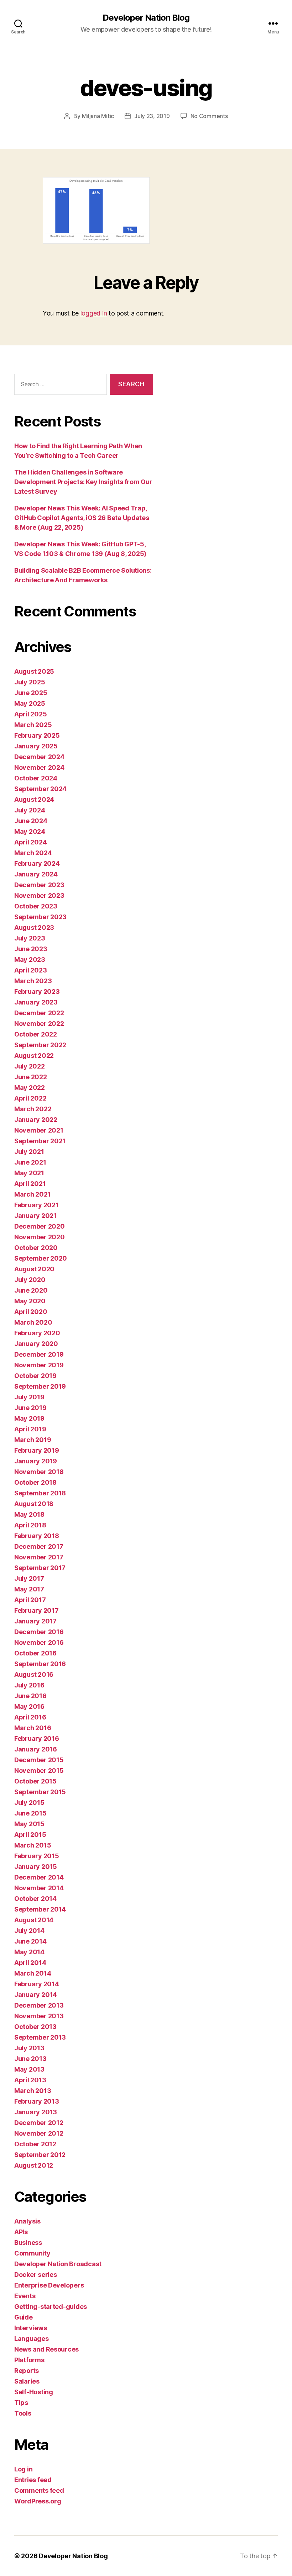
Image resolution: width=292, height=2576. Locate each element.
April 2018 (30, 1525)
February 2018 (37, 1536)
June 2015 (30, 1813)
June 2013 (30, 2059)
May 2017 (29, 1589)
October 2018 (35, 1482)
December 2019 (39, 1354)
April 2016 (30, 1717)
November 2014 (39, 1888)
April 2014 (30, 1963)
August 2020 (34, 1269)
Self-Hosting (34, 2392)
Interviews (30, 2328)
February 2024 (37, 863)
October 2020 (36, 1248)
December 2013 (39, 2005)
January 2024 (36, 874)
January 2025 (36, 746)
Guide (24, 2317)
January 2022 (36, 1120)
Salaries (27, 2381)
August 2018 (34, 1504)
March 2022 (33, 1109)
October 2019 (35, 1376)
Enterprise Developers (49, 2285)
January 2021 (35, 1216)
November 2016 (39, 1642)
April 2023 (30, 970)
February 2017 (36, 1610)
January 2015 (36, 1867)
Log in (23, 2469)
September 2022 (40, 1045)
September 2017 (40, 1568)
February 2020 (37, 1333)
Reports (27, 2371)
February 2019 (37, 1450)
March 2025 (33, 725)
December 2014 (39, 1877)
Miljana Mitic (98, 116)
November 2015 (39, 1771)
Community (32, 2253)
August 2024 (34, 799)
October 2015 (35, 1781)
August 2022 (34, 1056)
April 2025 (30, 714)
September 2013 (40, 2037)
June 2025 (31, 693)
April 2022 (30, 1098)
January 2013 (36, 2112)
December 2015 (39, 1760)
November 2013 (39, 2016)
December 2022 (39, 1013)
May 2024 (30, 831)
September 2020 (41, 1258)
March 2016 (33, 1728)
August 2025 (34, 671)
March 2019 (33, 1440)
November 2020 (40, 1237)
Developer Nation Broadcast (58, 2264)
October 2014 (35, 1899)
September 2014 (40, 1909)
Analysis (27, 2221)
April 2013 (30, 2080)
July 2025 (30, 682)
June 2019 (30, 1408)
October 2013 (35, 2027)
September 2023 (40, 917)
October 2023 (36, 906)
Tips (21, 2403)
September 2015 (40, 1792)
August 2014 (34, 1920)
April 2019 (30, 1429)
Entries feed (33, 2480)
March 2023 (33, 981)
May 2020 (30, 1301)
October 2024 (36, 778)
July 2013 (29, 2048)
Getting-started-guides (51, 2307)
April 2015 (30, 1835)
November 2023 (39, 895)
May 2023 (30, 960)
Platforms (29, 2360)
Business (28, 2243)
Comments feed (39, 2490)
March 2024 (33, 853)
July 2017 (29, 1578)
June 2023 (31, 949)
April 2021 (30, 1184)
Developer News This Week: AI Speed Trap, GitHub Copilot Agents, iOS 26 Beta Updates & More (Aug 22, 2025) (82, 518)
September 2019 (40, 1386)
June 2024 (31, 821)
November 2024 (39, 767)
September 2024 (40, 789)
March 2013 (33, 2091)
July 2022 (30, 1066)
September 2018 (40, 1493)
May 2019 (29, 1418)
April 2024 (30, 842)
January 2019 (36, 1461)
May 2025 (30, 703)
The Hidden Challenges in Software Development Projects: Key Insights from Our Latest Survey (83, 482)
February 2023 (37, 992)
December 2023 (39, 885)
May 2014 (29, 1952)
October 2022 (36, 1034)
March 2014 (33, 1973)
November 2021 (39, 1130)
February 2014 (37, 1984)
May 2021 (29, 1173)
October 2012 (35, 2144)
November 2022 (39, 1024)
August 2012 (34, 2165)
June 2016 (30, 1696)
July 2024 (30, 810)
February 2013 (37, 2101)
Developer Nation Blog (146, 18)
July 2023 (30, 938)
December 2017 (39, 1546)
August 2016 (34, 1674)
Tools (23, 2413)
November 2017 (39, 1557)
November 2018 (39, 1472)
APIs (21, 2232)
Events (25, 2296)
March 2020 (33, 1322)
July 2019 (29, 1397)
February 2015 (37, 1856)
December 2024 (39, 757)
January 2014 (36, 1995)
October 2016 (35, 1653)
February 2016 (37, 1738)
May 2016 (29, 1706)
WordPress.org (38, 2501)
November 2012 (39, 2133)
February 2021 (36, 1205)
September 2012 (40, 2155)
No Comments (209, 116)
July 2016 (29, 1685)
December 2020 (40, 1226)
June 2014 (30, 1941)
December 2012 (39, 2123)
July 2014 (29, 1931)
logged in (94, 313)
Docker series (36, 2275)
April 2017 (30, 1600)
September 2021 (40, 1141)
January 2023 (36, 1002)
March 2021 (32, 1194)
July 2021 (29, 1152)
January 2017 (35, 1621)
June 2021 (30, 1162)
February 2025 (37, 735)
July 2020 (30, 1280)
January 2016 (36, 1749)
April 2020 (31, 1312)
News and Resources (46, 2349)
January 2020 (36, 1344)
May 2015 (29, 1824)
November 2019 (39, 1365)
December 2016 (39, 1632)
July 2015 (29, 1803)
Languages (32, 2339)
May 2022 (30, 1088)
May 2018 (29, 1514)
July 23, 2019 (152, 116)
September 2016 (40, 1664)
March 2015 (33, 1845)
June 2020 (31, 1290)
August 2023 (34, 927)
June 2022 (31, 1077)
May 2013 (29, 2069)
